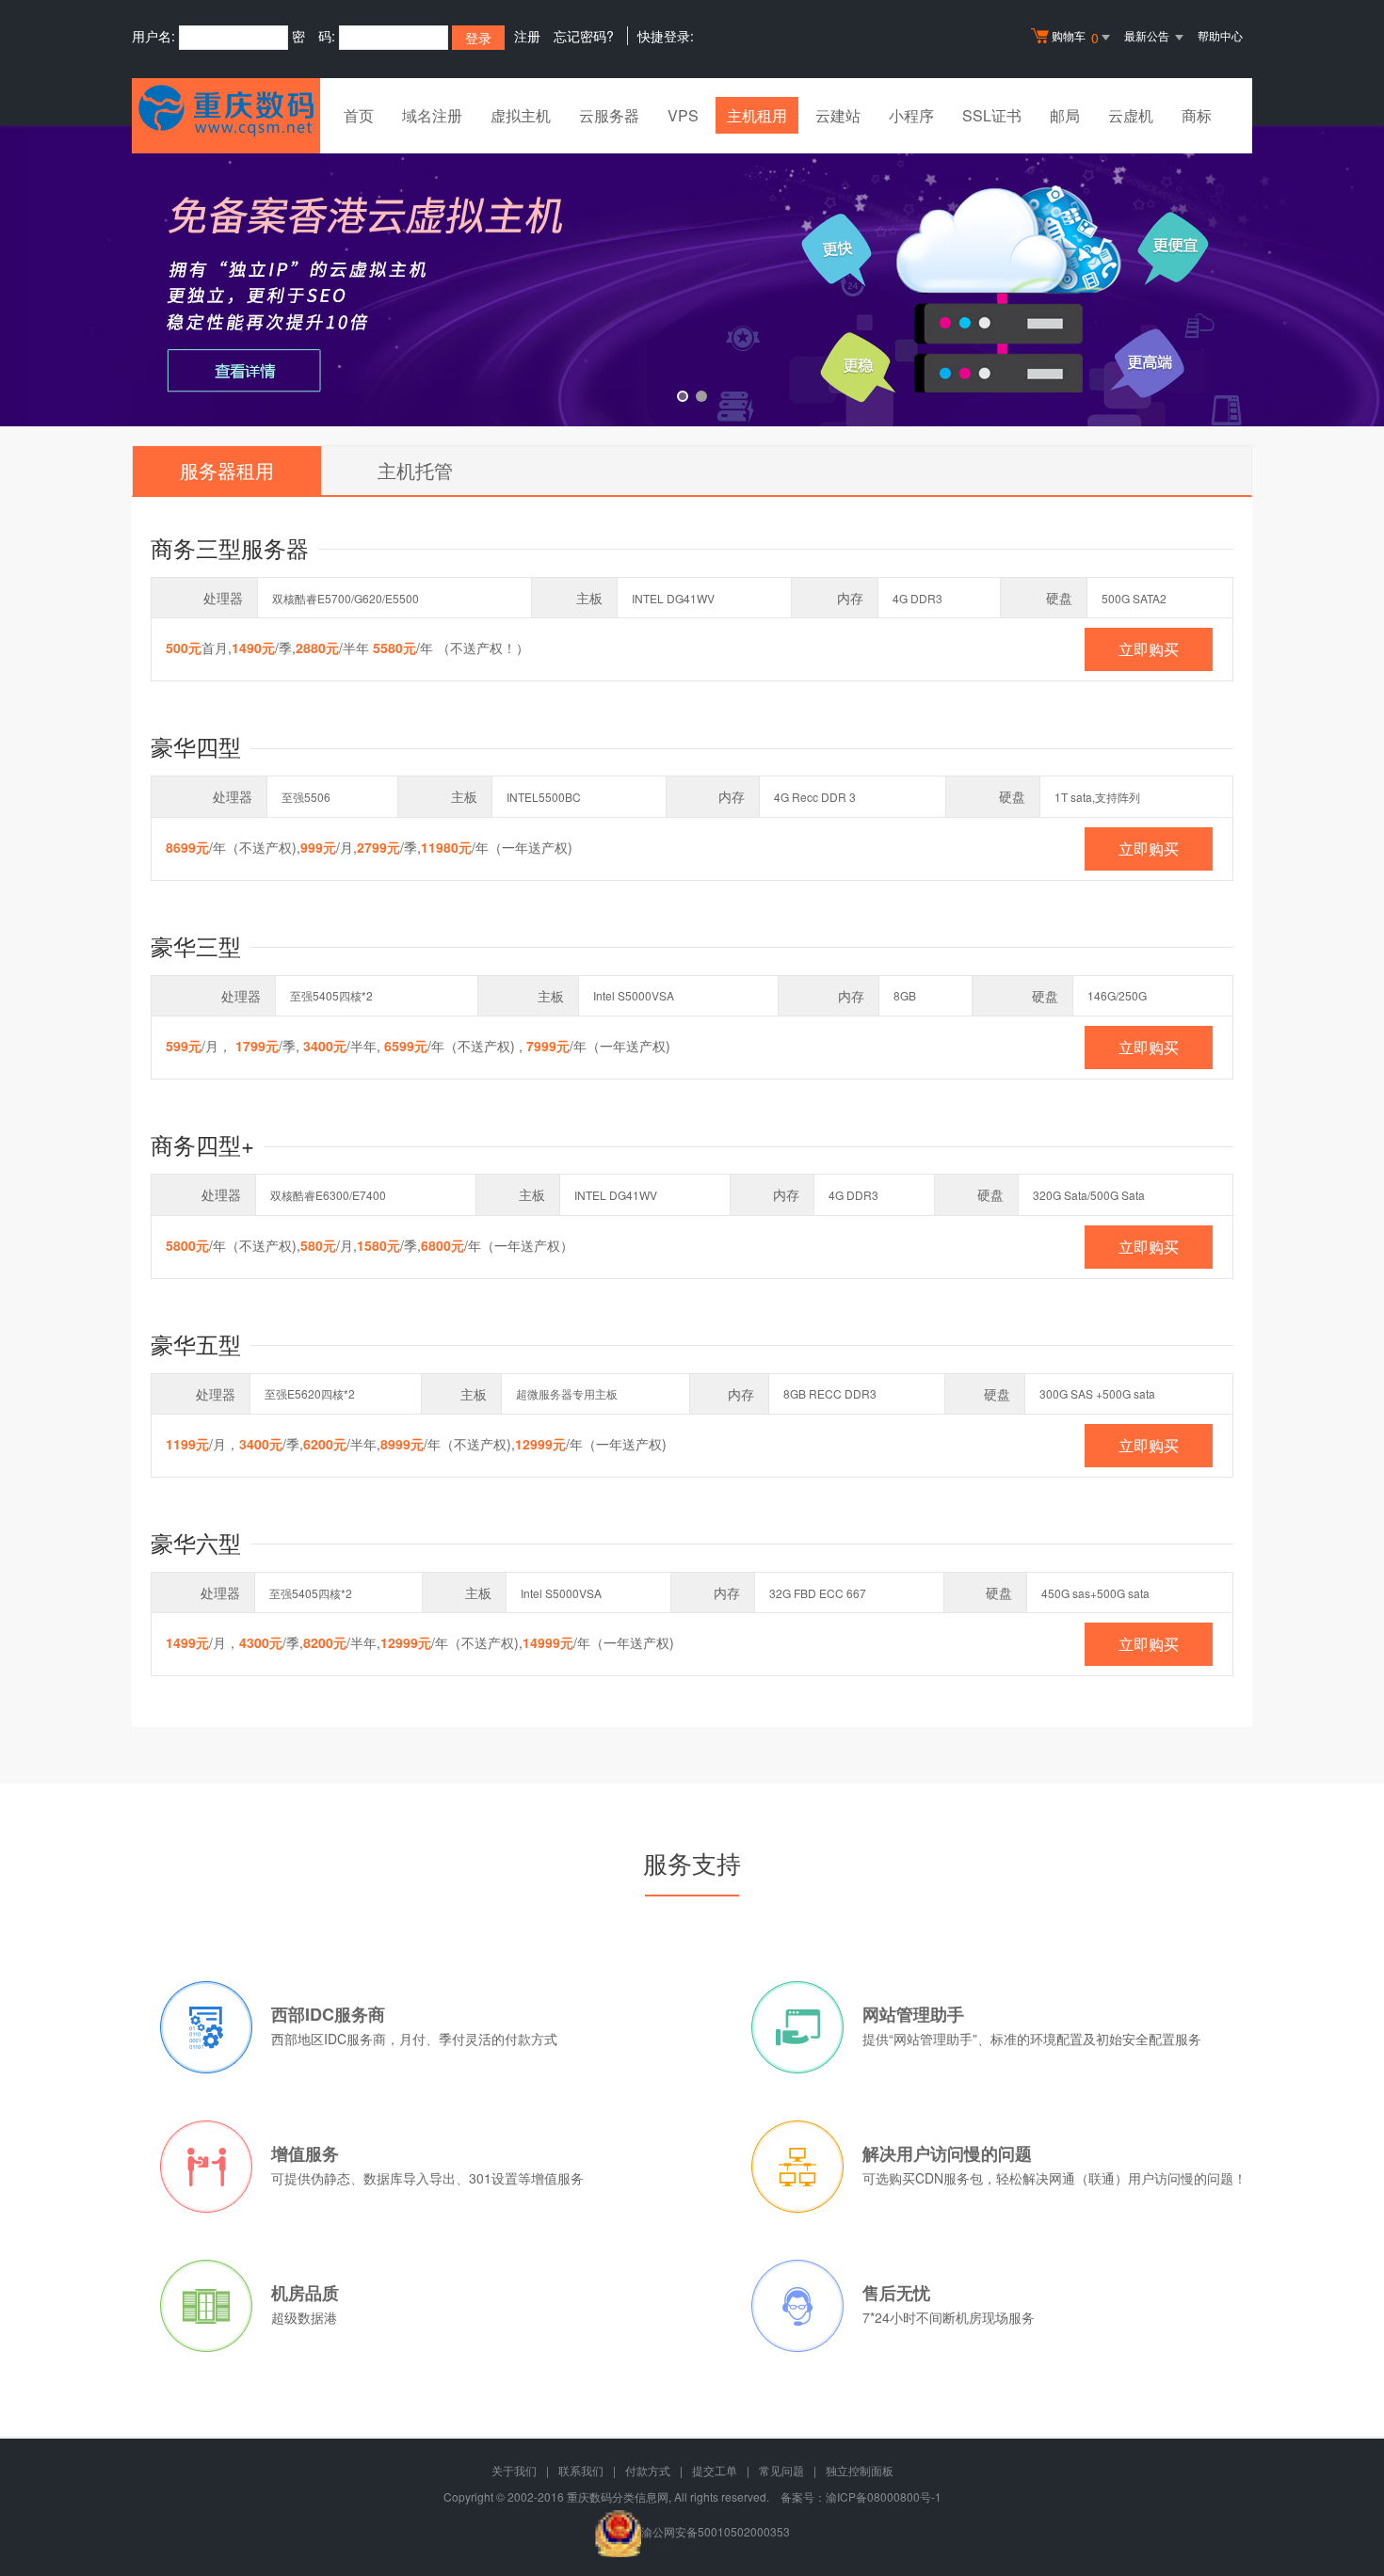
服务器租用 (227, 470)
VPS (683, 115)
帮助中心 (1220, 35)
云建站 (838, 115)
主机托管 (415, 470)
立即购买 (1149, 649)
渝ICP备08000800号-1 (884, 2496)
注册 (527, 36)
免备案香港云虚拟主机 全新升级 (692, 276)
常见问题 (781, 2470)
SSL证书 (992, 115)
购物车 (1075, 37)
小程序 (911, 115)
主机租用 (757, 115)
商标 (1197, 115)
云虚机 (1131, 115)
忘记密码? (584, 36)
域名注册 (432, 115)
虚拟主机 (521, 115)
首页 (359, 115)
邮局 (1065, 115)
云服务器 (609, 115)
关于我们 (514, 2470)
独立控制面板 (860, 2470)
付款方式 (648, 2470)
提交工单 (715, 2470)
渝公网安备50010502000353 (716, 2531)
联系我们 (581, 2470)
